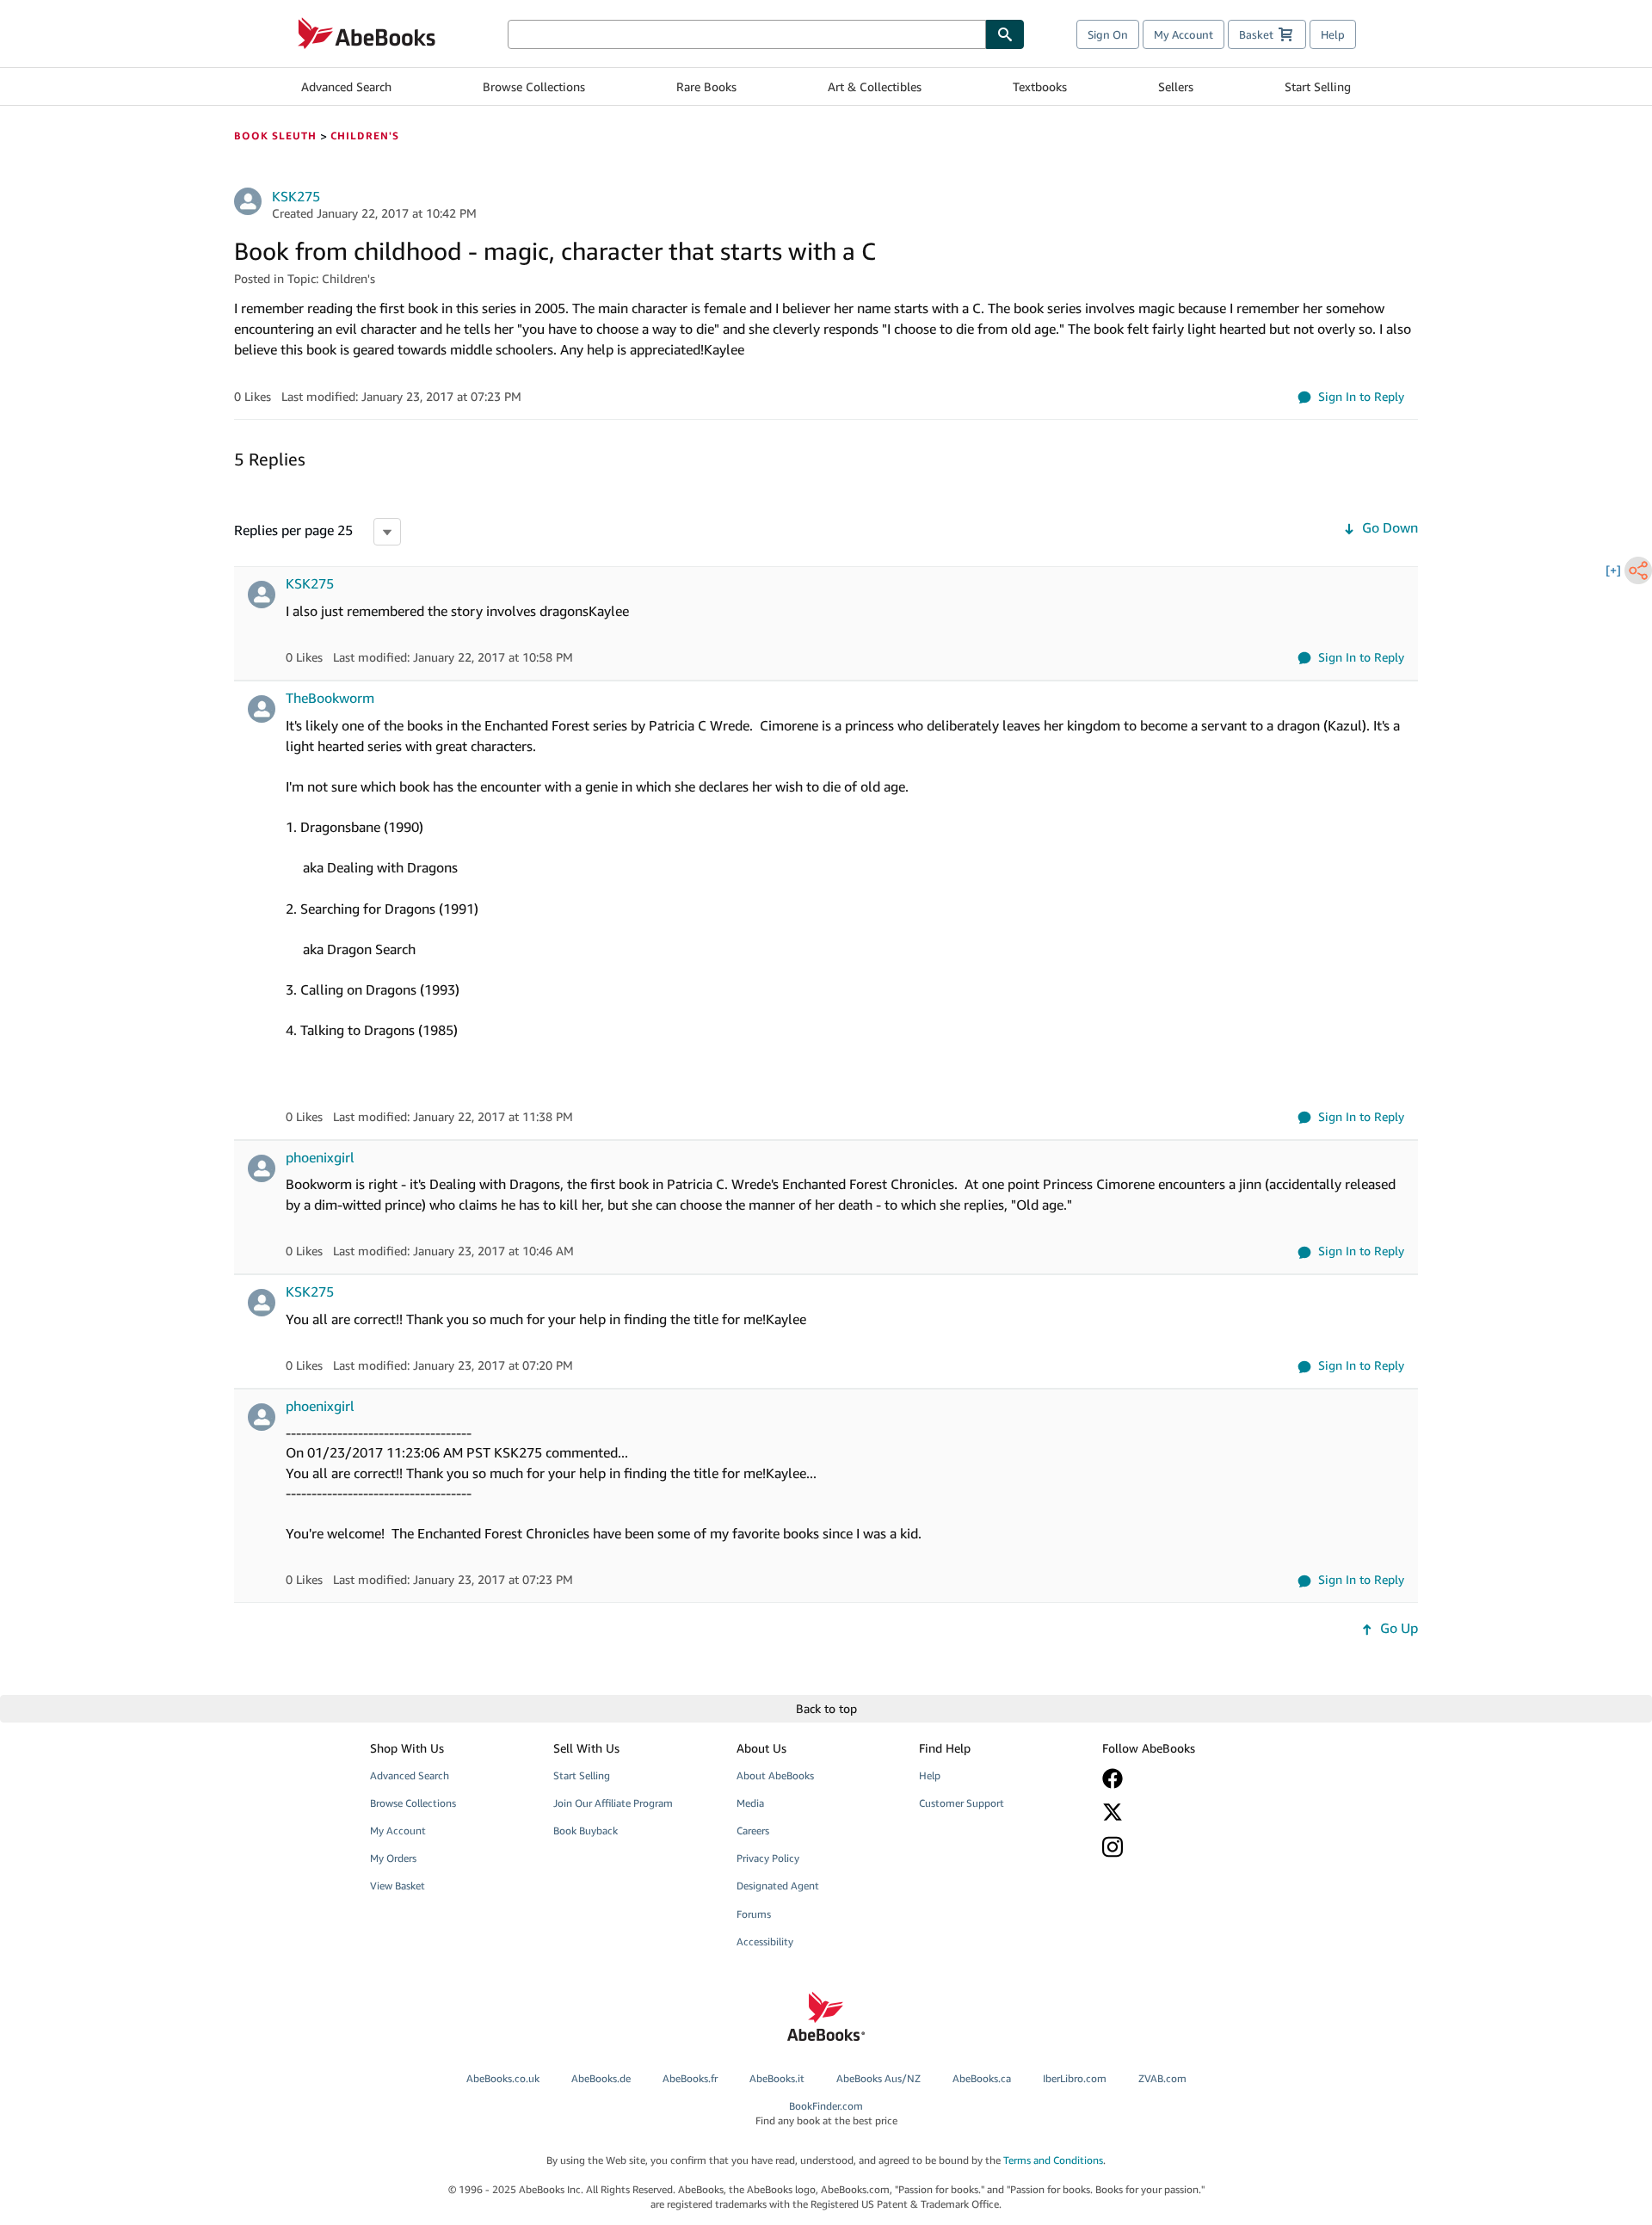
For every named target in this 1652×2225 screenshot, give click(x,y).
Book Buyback (586, 1831)
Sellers (1176, 86)
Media (750, 1803)
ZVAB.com (1162, 2078)
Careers (753, 1831)
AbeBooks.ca (982, 2078)
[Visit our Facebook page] (1181, 1778)
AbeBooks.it (777, 2078)
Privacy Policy (768, 1858)
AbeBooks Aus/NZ (878, 2078)
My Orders (393, 1858)
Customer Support (962, 1803)
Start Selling (1318, 86)
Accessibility (765, 1941)
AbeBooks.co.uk (503, 2078)
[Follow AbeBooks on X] (1181, 1812)
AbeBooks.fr (690, 2078)
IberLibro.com (1075, 2078)
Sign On (1108, 34)
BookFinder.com (826, 2113)
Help (1333, 34)
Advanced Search (346, 86)
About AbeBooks (775, 1775)
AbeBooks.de (601, 2078)
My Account (1184, 34)
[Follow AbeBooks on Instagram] (1181, 1847)
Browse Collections (534, 86)
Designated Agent (778, 1886)
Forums (754, 1914)
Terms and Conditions (1053, 2160)
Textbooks (1040, 86)
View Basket (398, 1886)
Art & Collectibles (875, 86)
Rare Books (706, 86)
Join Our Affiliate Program (613, 1803)
